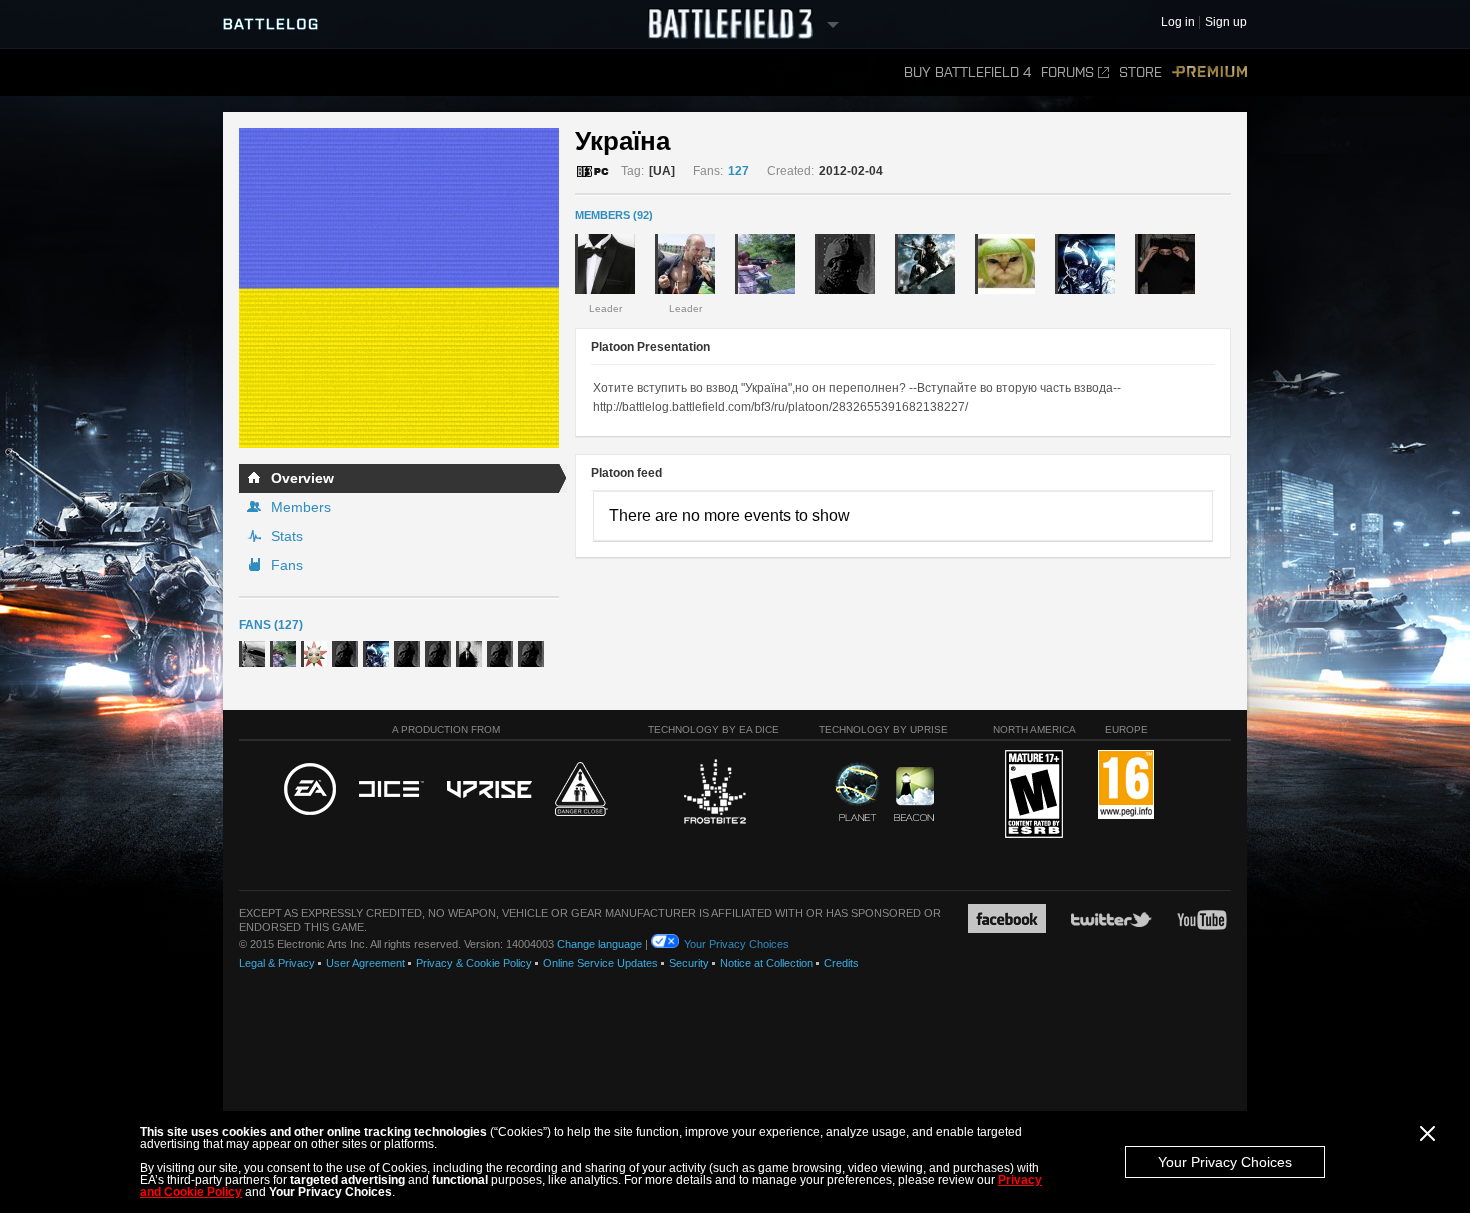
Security (689, 963)
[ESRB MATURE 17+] (1034, 795)
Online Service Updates (600, 963)
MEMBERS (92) (614, 215)
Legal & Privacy (277, 963)
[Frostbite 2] (714, 794)
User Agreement (365, 963)
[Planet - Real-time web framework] (857, 792)
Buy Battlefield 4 (967, 72)
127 (738, 171)
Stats (287, 536)
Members (301, 507)
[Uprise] (489, 790)
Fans (287, 565)
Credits (841, 963)
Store (1140, 72)
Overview (302, 478)
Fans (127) (271, 625)
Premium (1209, 72)
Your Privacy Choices (1225, 1162)
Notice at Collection (766, 963)
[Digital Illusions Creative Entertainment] (391, 790)
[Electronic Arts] (310, 790)
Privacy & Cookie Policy (474, 963)
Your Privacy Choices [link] (736, 944)
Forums (1067, 72)
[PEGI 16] (1126, 785)
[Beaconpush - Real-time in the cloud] (914, 795)
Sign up (1226, 22)
